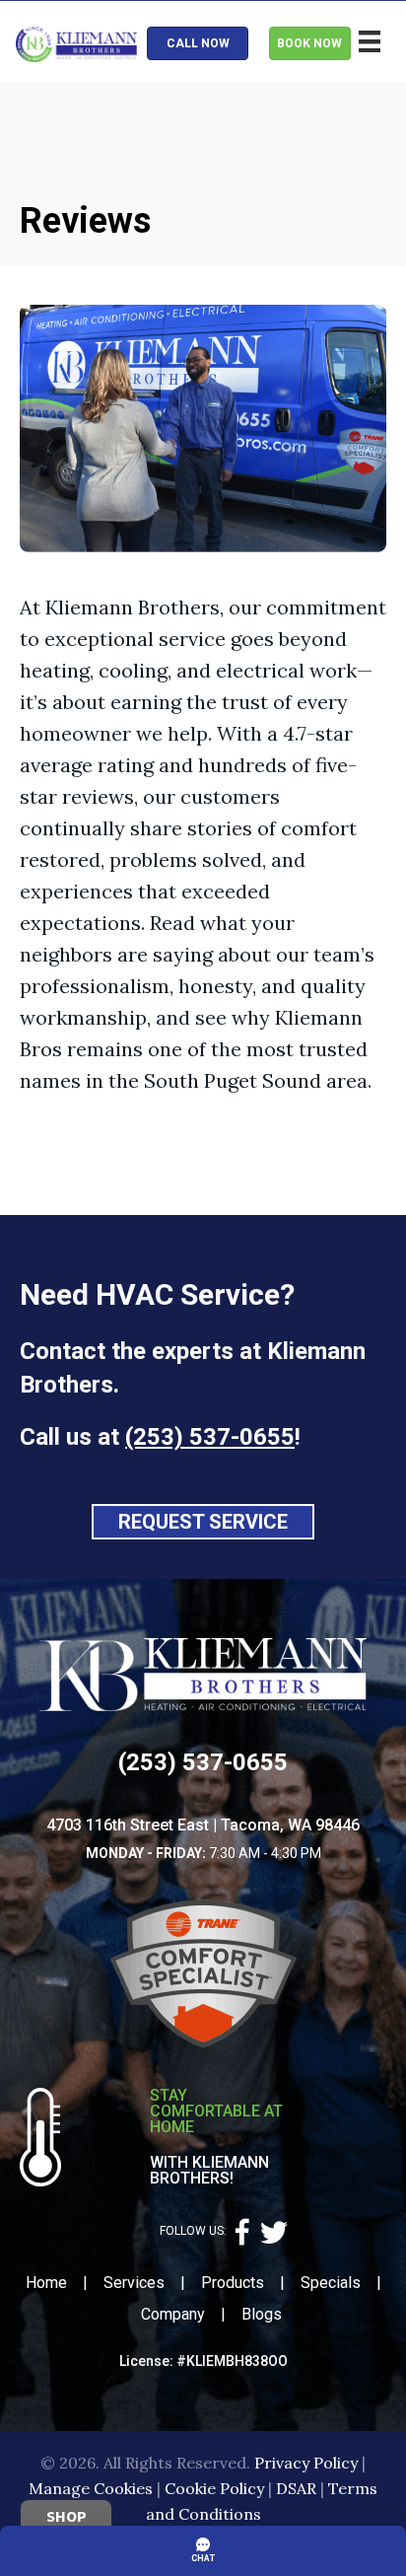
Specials (331, 2283)
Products (233, 2283)
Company (173, 2314)
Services (134, 2283)
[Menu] (370, 41)
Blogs (262, 2314)
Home (46, 2283)
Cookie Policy (214, 2488)
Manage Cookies (91, 2488)
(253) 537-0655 (210, 1437)
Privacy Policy (306, 2463)
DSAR (296, 2488)
